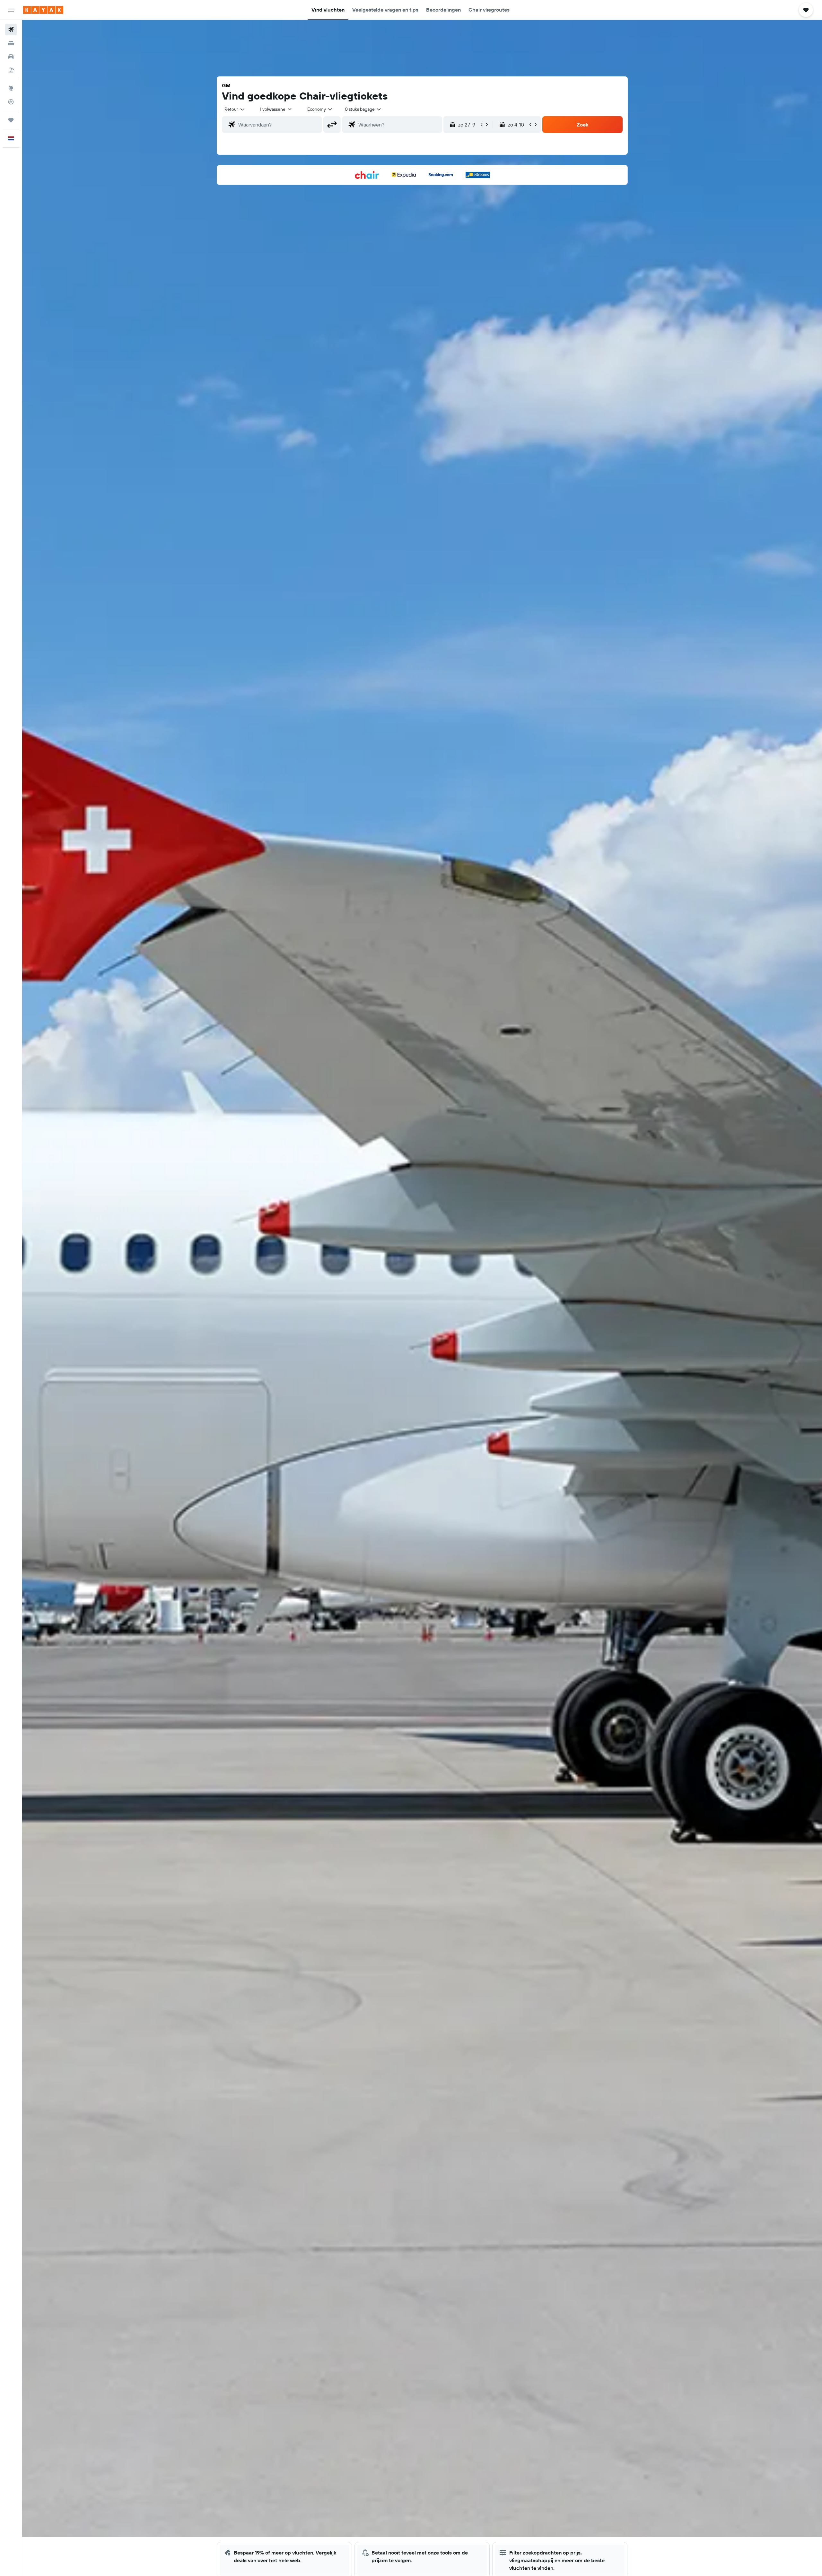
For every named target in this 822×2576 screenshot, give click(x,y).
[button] (11, 10)
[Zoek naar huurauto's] (11, 57)
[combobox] (235, 109)
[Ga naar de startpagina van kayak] (43, 10)
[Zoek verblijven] (11, 43)
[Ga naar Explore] (11, 88)
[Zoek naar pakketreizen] (11, 70)
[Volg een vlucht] (11, 102)
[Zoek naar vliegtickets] (11, 30)
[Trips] (11, 120)
